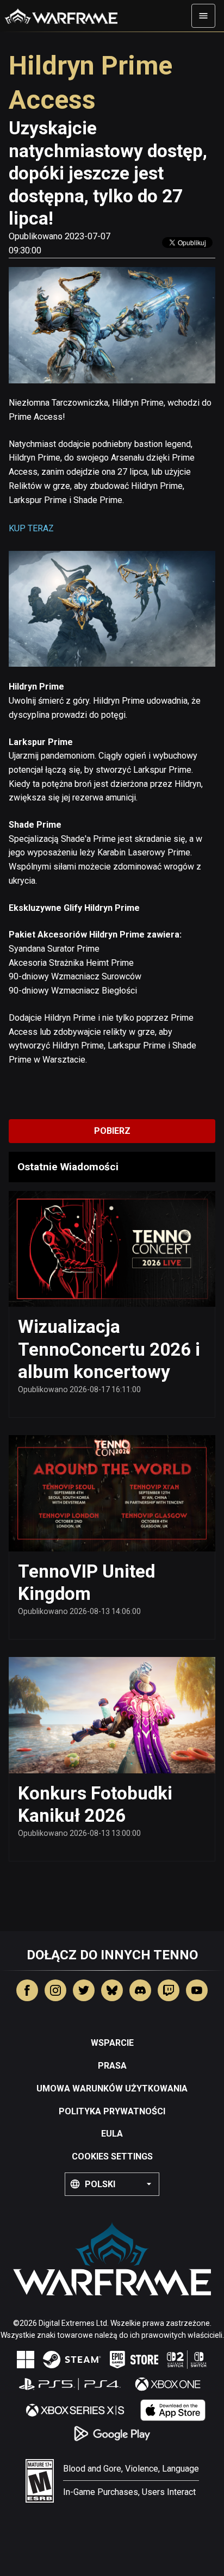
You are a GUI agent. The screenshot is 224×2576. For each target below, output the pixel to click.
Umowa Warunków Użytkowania (112, 2088)
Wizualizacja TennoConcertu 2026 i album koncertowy (109, 1349)
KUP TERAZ (31, 528)
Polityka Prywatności (112, 2111)
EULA (112, 2134)
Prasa (112, 2066)
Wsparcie (112, 2043)
